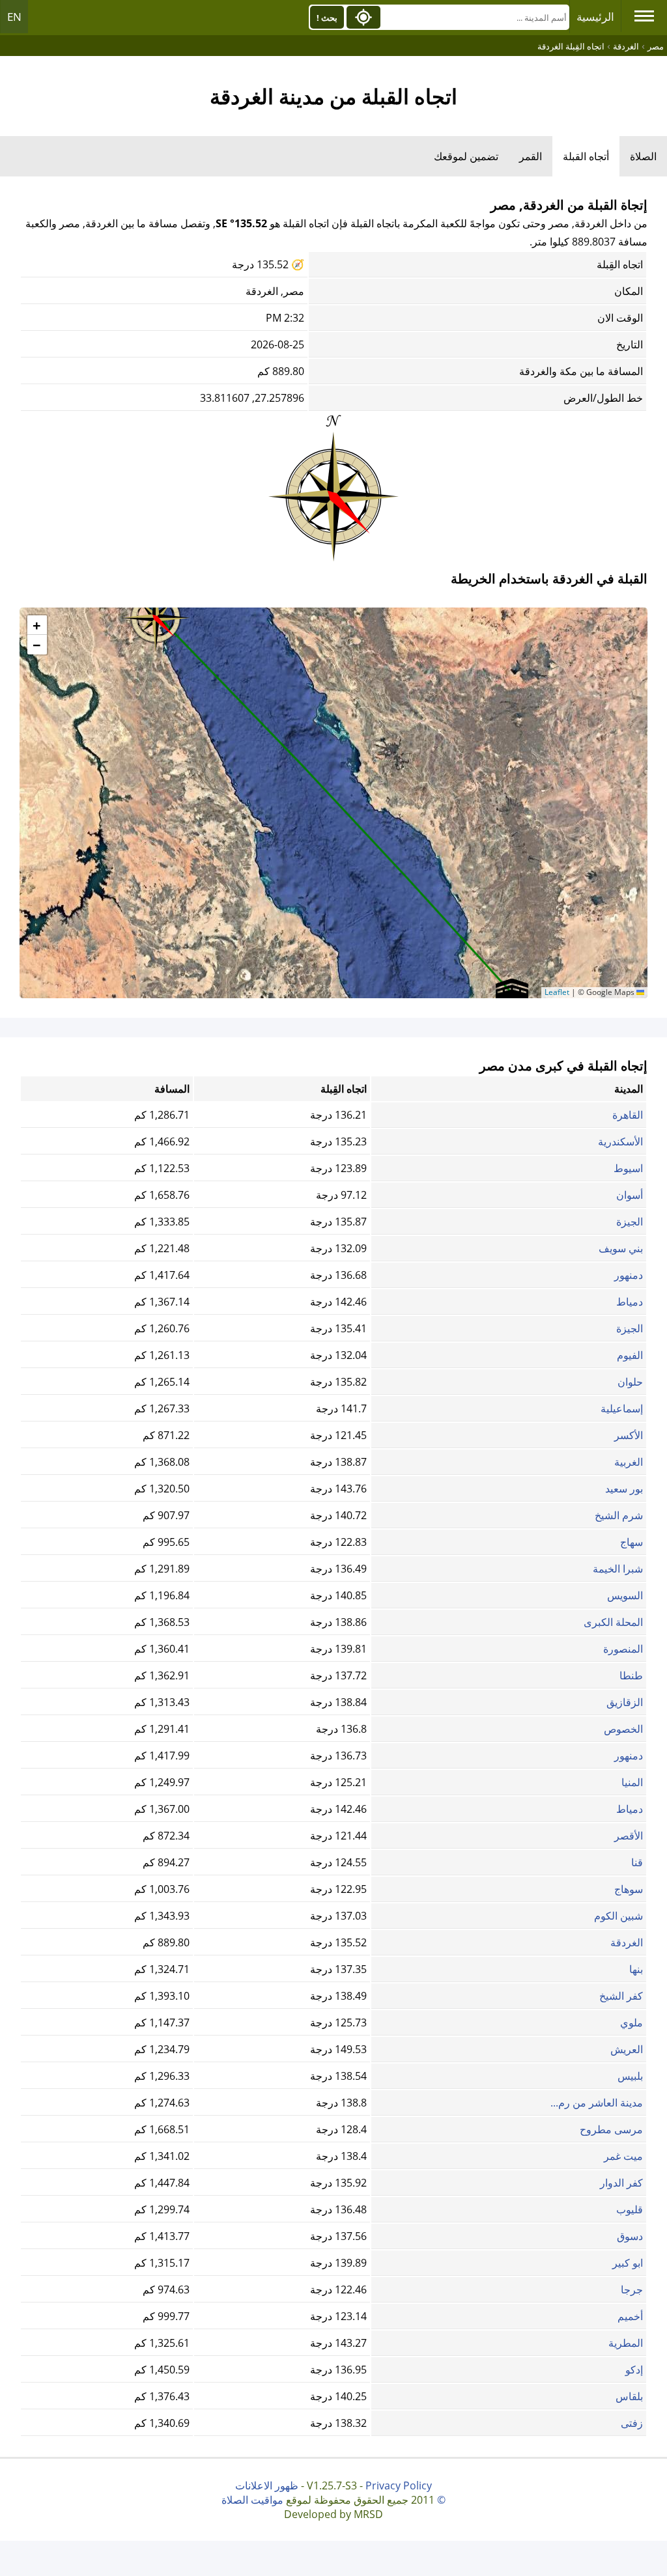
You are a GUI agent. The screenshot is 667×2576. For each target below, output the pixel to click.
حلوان (630, 1382)
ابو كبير (628, 2263)
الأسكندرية (620, 1141)
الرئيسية (595, 17)
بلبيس (630, 2076)
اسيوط (628, 1168)
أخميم (630, 2316)
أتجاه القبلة (586, 156)
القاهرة (628, 1115)
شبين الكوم (618, 1916)
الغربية (629, 1462)
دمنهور (629, 1275)
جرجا (632, 2289)
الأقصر (629, 1836)
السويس (625, 1595)
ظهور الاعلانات (267, 2485)
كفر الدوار (621, 2183)
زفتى (632, 2423)
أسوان (630, 1195)
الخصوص (623, 1729)
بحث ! (327, 18)
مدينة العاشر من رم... (597, 2103)
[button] (156, 613)
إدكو (634, 2370)
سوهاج (629, 1889)
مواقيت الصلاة (252, 2500)
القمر (531, 156)
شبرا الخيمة (618, 1569)
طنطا (631, 1675)
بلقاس (629, 2396)
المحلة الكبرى (613, 1622)
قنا (637, 1862)
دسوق (630, 2236)
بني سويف (621, 1248)
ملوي (632, 2023)
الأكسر (629, 1435)
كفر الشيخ (621, 1996)
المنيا (632, 1782)
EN (14, 17)
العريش (627, 2049)
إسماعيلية (622, 1408)
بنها (636, 1969)
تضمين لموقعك (466, 156)
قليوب (630, 2209)
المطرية (626, 2343)
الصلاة (643, 156)
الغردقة (627, 1942)
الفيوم (630, 1355)
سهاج (632, 1542)
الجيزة (630, 1222)
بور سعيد (624, 1489)
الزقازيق (625, 1702)
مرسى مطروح (611, 2129)
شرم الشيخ (619, 1515)
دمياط (630, 1302)
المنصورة (623, 1649)
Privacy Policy (399, 2485)
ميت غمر (623, 2156)
